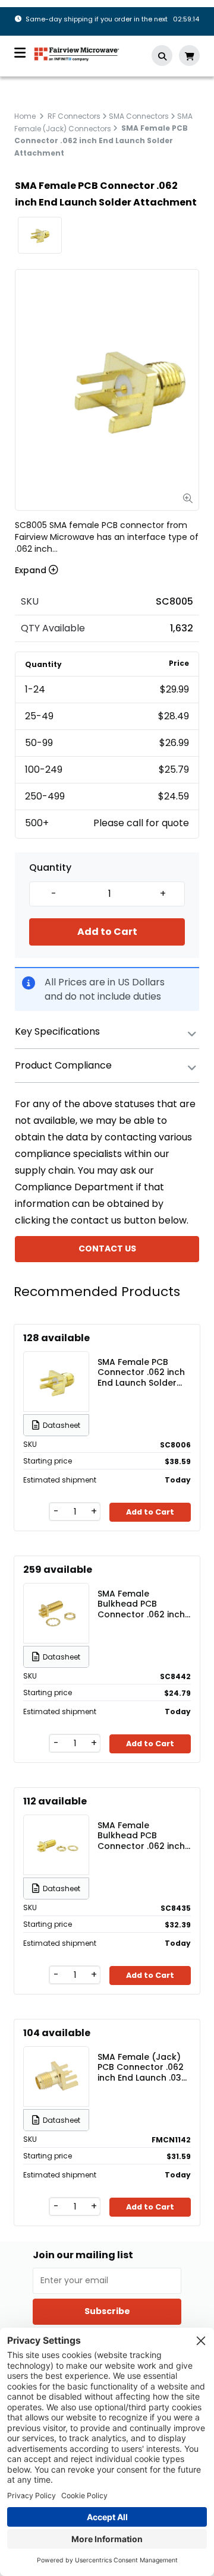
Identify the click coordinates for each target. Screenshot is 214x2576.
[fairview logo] (77, 53)
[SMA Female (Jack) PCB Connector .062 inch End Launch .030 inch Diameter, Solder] (56, 2076)
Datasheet (62, 1425)
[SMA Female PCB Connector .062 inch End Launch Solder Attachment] (56, 1382)
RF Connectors (74, 116)
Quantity (50, 868)
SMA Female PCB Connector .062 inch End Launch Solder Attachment (141, 1372)
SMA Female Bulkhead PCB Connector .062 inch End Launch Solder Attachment (141, 1604)
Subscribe (107, 2311)
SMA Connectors (139, 116)
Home (25, 116)
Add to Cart (107, 932)
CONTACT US (107, 1249)
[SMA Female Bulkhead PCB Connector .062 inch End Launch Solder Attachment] (56, 1613)
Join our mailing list (83, 2255)
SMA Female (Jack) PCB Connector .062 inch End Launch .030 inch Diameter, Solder (144, 2067)
